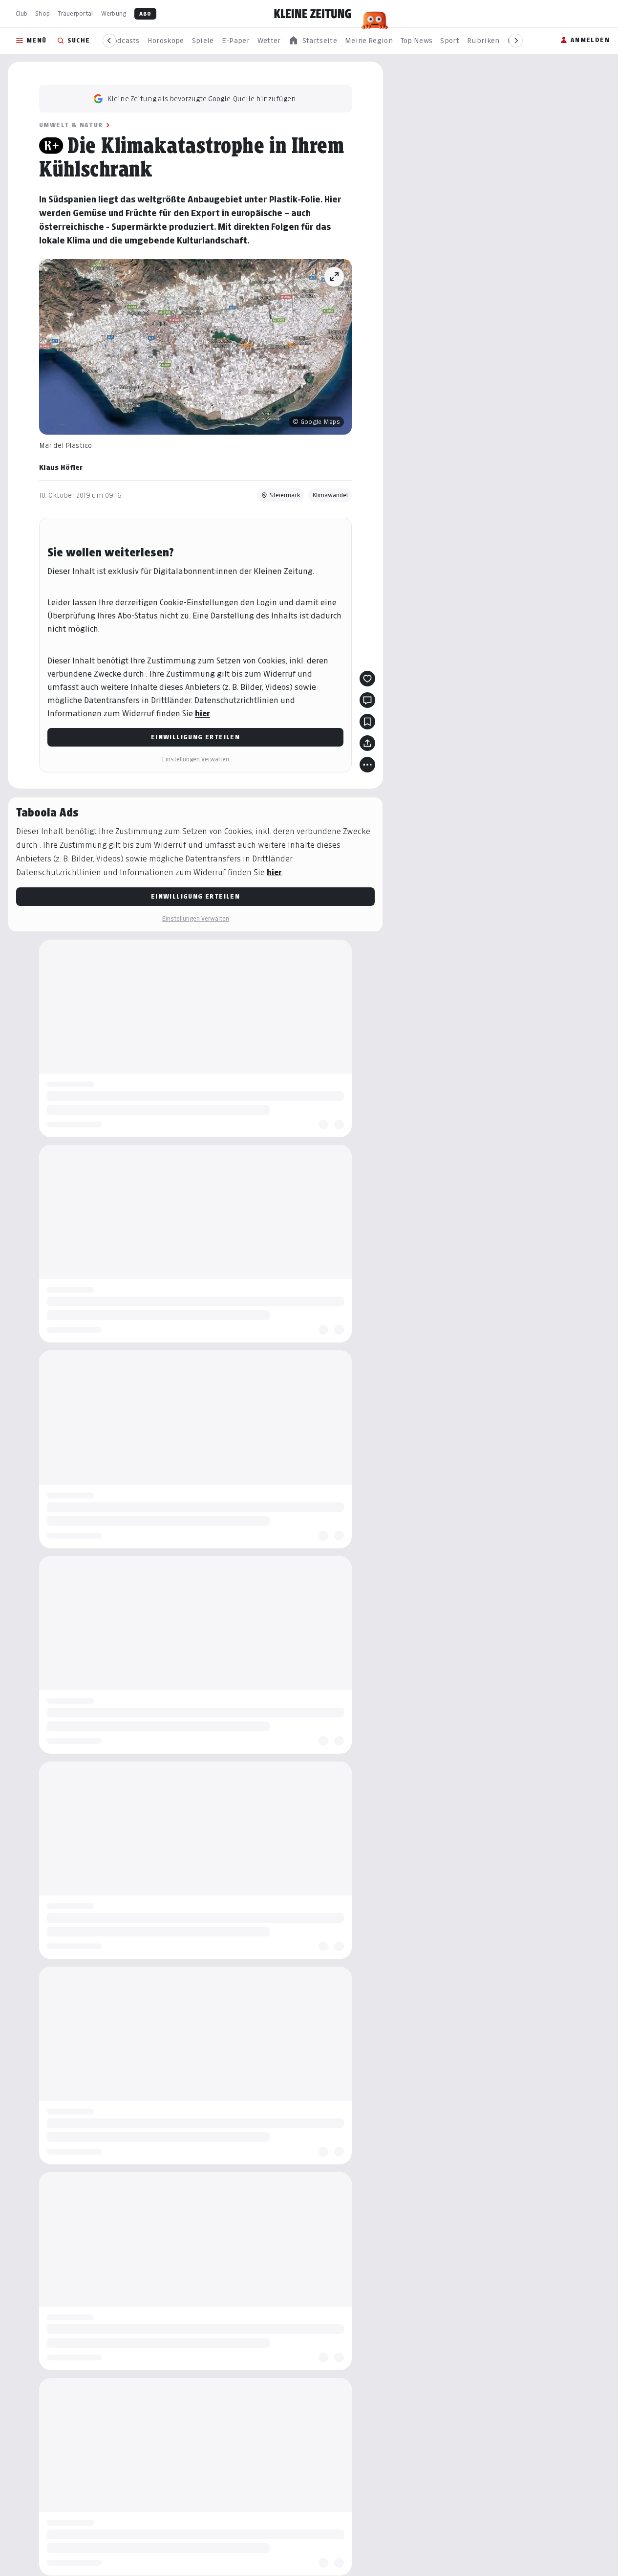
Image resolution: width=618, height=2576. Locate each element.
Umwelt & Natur (71, 125)
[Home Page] (313, 14)
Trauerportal (75, 13)
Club (21, 13)
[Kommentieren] (367, 700)
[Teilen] (367, 743)
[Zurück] (109, 41)
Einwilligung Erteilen (195, 737)
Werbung (114, 13)
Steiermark (285, 495)
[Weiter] (516, 41)
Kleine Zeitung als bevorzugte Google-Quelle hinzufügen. (202, 99)
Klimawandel (330, 495)
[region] (313, 41)
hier (202, 714)
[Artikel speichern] (367, 722)
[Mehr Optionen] (367, 765)
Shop (43, 13)
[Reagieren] (367, 679)
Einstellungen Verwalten (195, 759)
